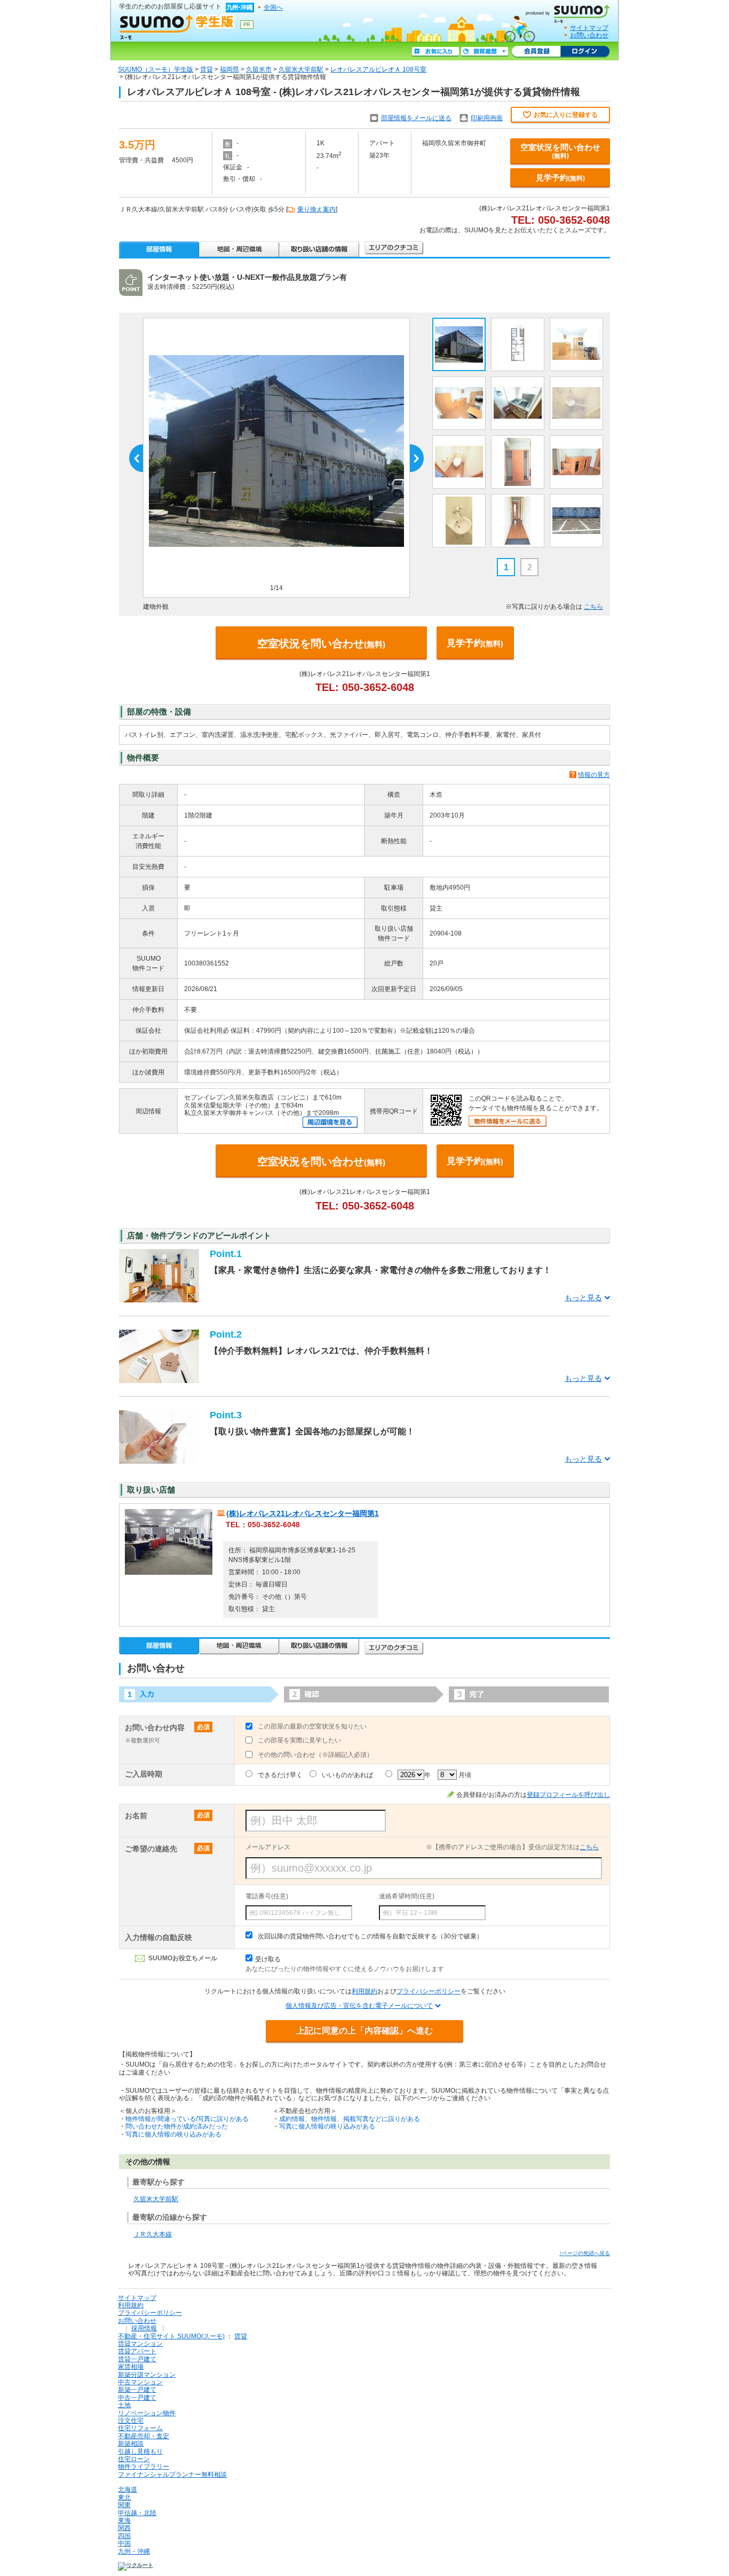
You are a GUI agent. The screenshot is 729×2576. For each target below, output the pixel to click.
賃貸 (207, 69)
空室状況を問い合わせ (560, 151)
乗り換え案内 (316, 209)
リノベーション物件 (147, 2413)
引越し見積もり (140, 2452)
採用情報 (144, 2328)
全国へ (273, 7)
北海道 (128, 2489)
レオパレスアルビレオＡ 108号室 (378, 69)
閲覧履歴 (485, 52)
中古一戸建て (137, 2398)
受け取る (268, 1959)
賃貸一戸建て (137, 2359)
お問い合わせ (589, 35)
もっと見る (583, 1298)
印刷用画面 (487, 118)
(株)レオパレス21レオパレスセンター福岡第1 (303, 1513)
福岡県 (229, 69)
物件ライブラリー (144, 2467)
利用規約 (364, 1991)
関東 (124, 2505)
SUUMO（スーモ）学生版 (156, 69)
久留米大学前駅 (301, 69)
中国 (124, 2543)
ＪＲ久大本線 (153, 2234)
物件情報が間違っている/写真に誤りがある (187, 2119)
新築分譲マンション (147, 2375)
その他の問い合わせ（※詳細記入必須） (315, 1755)
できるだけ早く (280, 1775)
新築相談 (131, 2444)
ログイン (585, 52)
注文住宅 (131, 2421)
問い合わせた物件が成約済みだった (177, 2126)
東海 (124, 2520)
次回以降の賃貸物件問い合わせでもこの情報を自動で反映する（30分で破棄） (370, 1936)
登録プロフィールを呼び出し (568, 1795)
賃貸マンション (140, 2344)
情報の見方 (594, 775)
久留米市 (259, 69)
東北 (124, 2498)
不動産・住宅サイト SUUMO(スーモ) (171, 2336)
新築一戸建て (137, 2390)
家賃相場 (131, 2367)
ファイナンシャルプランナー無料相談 (172, 2475)
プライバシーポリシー (429, 1991)
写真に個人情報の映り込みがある (173, 2134)
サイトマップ (589, 28)
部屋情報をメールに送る (416, 118)
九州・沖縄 (134, 2551)
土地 (124, 2405)
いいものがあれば (347, 1775)
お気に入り (435, 52)
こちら (593, 607)
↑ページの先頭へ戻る (585, 2253)
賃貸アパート (137, 2351)
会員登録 (536, 52)
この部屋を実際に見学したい (299, 1740)
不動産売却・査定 (144, 2436)
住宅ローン (134, 2459)
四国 (124, 2536)
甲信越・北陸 (137, 2513)
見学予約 (560, 178)
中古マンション (140, 2382)
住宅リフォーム (140, 2428)
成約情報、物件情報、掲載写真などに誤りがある (350, 2119)
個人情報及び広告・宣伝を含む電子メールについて (359, 2006)
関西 (124, 2528)
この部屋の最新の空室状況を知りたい (312, 1726)
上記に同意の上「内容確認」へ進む (364, 2031)
